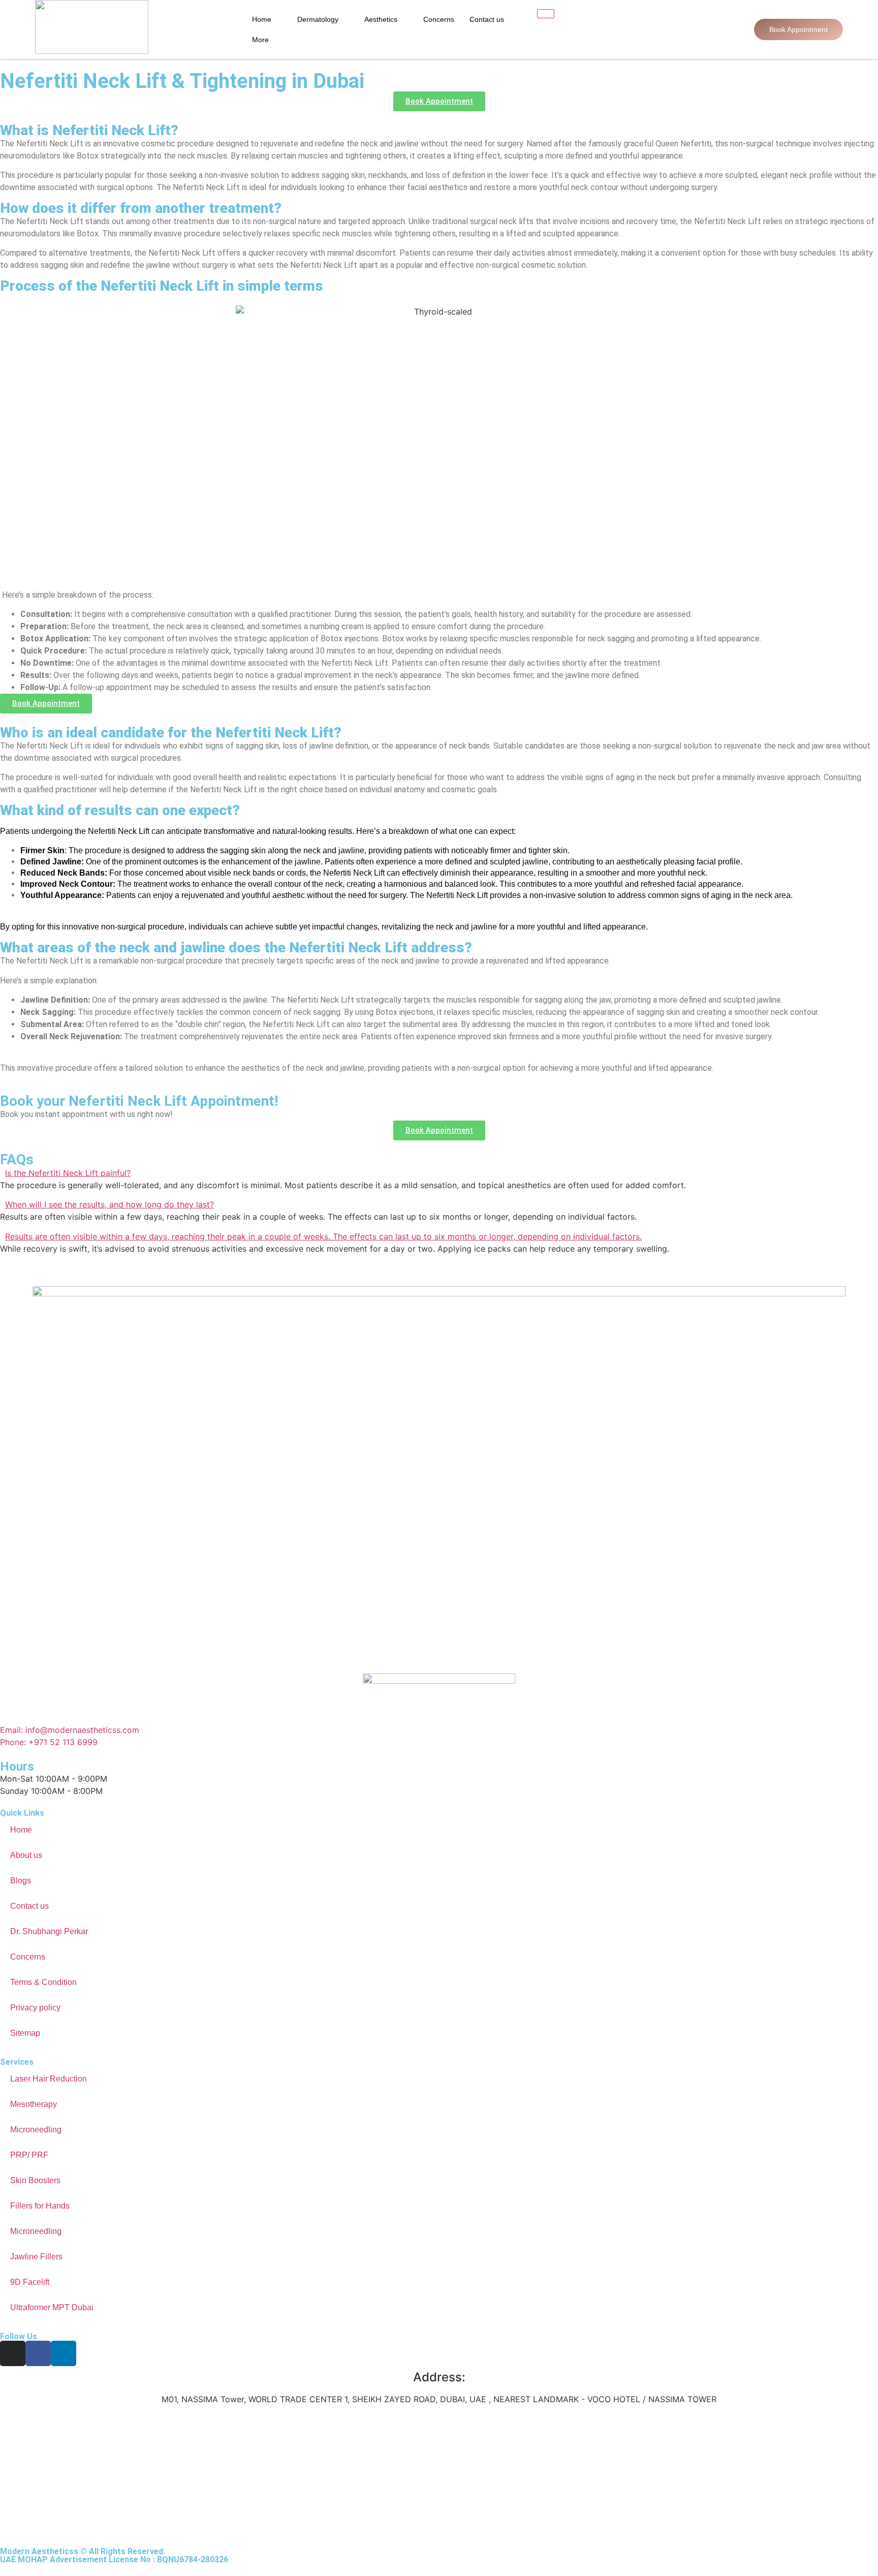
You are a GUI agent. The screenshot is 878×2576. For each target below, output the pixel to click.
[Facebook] (38, 2353)
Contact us (487, 19)
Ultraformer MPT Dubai (52, 2307)
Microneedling (36, 2130)
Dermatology (318, 19)
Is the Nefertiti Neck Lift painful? (68, 1173)
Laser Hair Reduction (49, 2079)
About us (26, 1855)
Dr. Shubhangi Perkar (49, 1931)
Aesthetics (381, 19)
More (260, 40)
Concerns (439, 19)
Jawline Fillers (36, 2257)
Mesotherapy (34, 2104)
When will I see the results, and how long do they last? (109, 1204)
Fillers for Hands (40, 2206)
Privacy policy (35, 2008)
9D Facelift (30, 2282)
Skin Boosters (35, 2180)
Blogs (21, 1881)
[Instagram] (13, 2353)
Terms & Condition (43, 1982)
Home (262, 19)
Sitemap (25, 2033)
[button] (439, 1173)
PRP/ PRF (29, 2155)
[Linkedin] (64, 2353)
